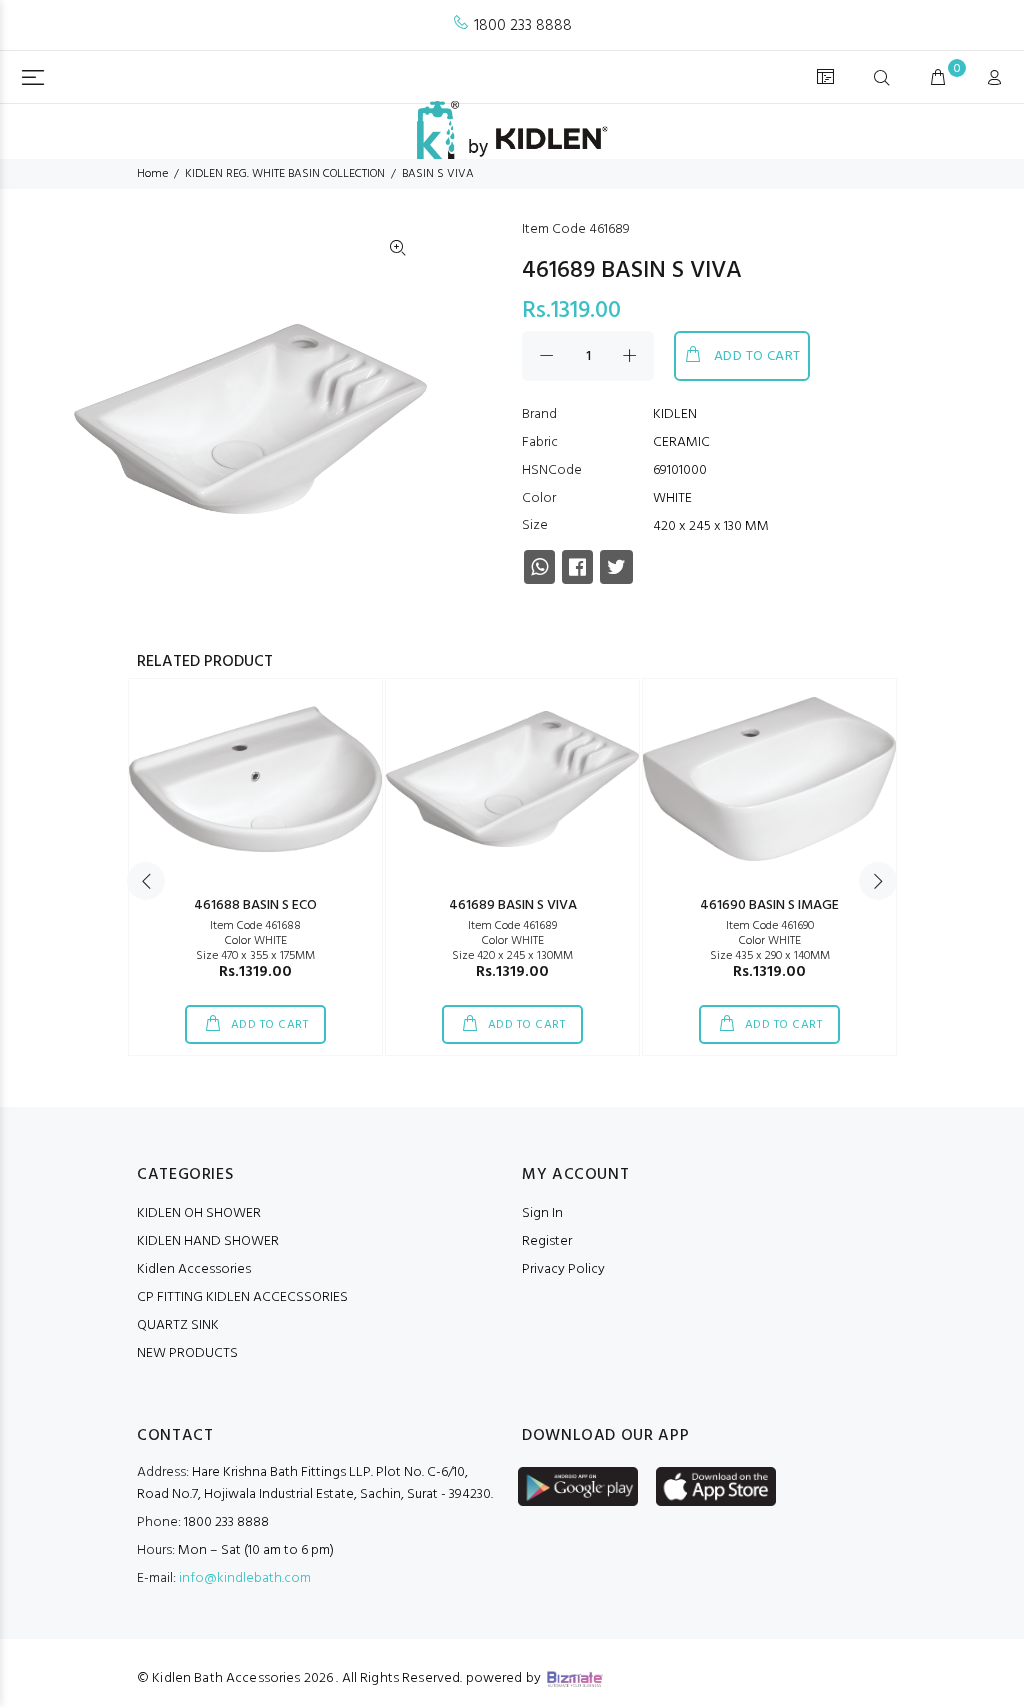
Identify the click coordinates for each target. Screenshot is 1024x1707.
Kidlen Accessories (194, 1269)
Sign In (542, 1213)
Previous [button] (146, 881)
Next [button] (878, 881)
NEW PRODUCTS (187, 1353)
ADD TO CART (757, 356)
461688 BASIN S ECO (255, 905)
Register (547, 1241)
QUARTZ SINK (178, 1325)
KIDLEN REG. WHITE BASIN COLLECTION (285, 174)
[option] (255, 867)
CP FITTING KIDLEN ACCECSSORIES (242, 1297)
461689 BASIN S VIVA (513, 905)
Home (152, 174)
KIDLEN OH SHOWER (199, 1213)
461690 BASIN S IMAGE (769, 905)
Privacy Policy (563, 1269)
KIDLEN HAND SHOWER (208, 1241)
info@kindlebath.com (245, 1578)
